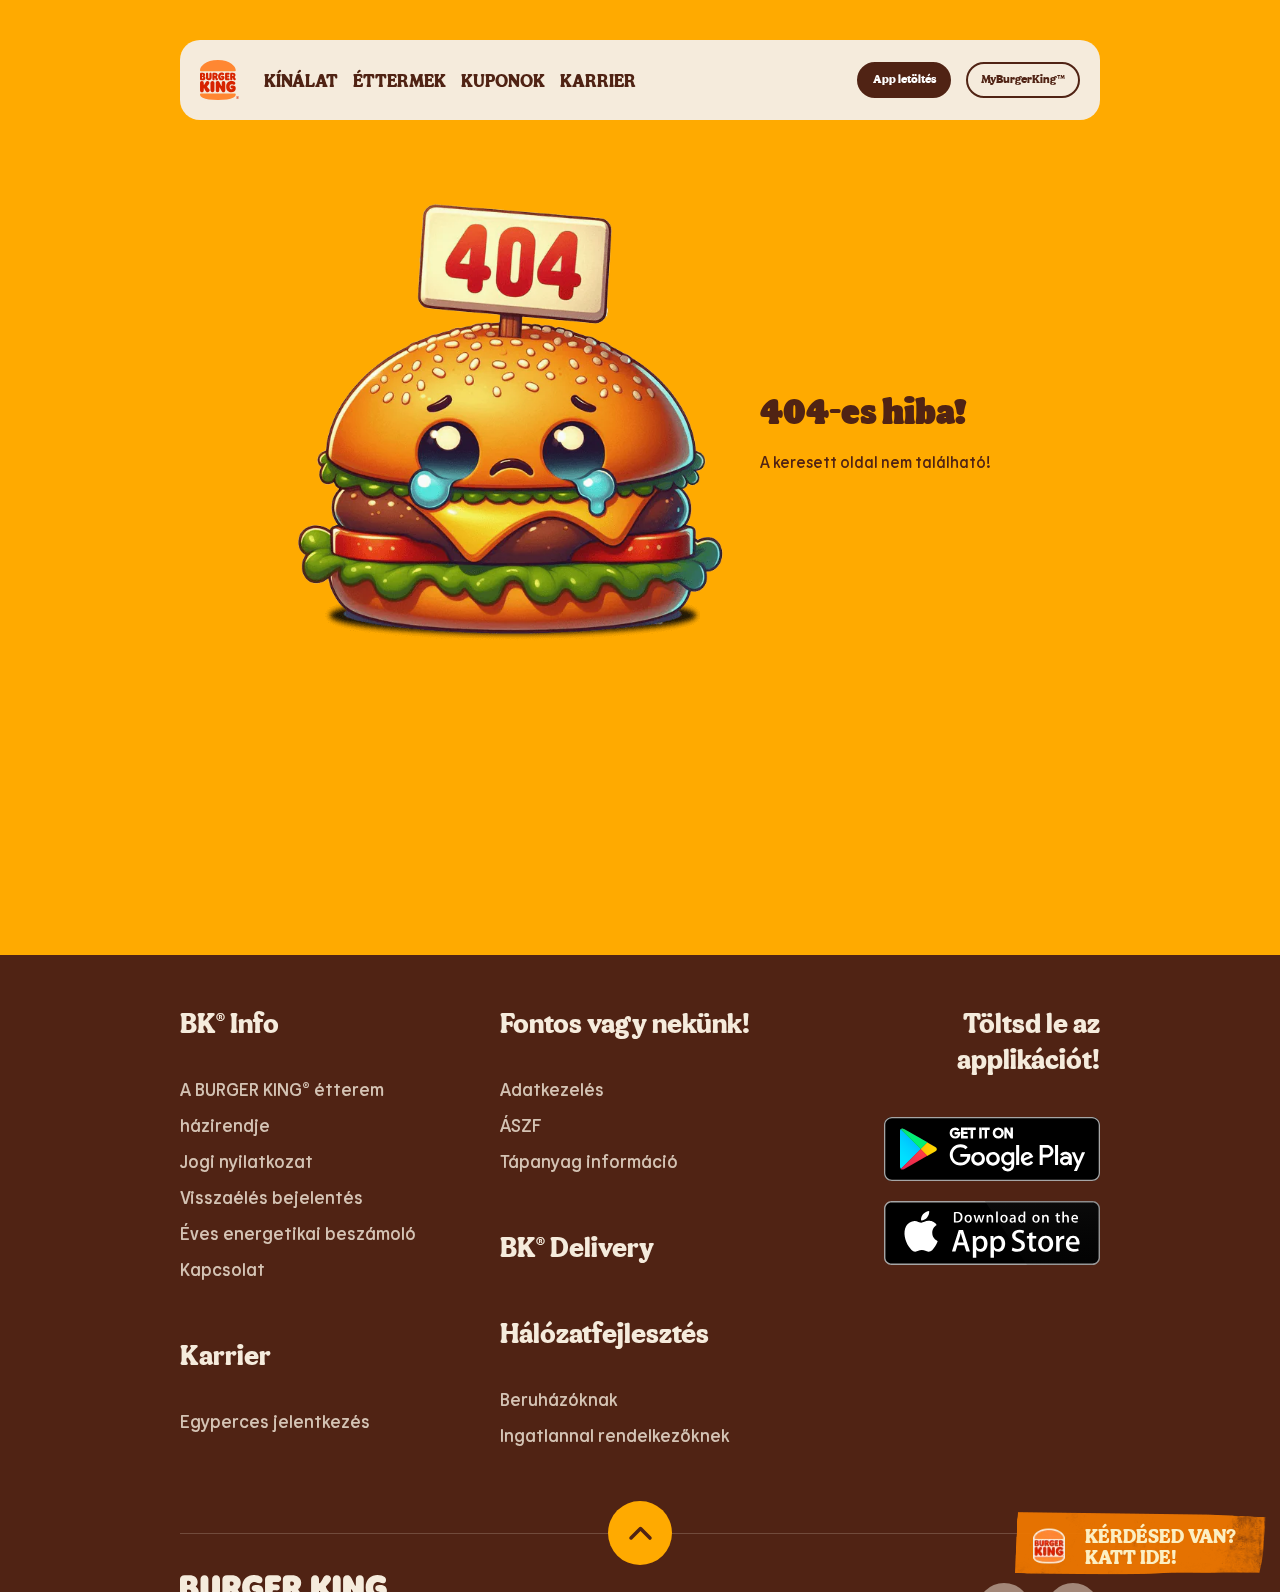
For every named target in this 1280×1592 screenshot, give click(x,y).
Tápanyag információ (589, 1161)
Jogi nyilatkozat (246, 1161)
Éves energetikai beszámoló (298, 1233)
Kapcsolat (222, 1269)
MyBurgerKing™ (1023, 78)
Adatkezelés (552, 1089)
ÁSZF (521, 1125)
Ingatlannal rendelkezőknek (615, 1435)
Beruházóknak (559, 1399)
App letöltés (904, 78)
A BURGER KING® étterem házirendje (282, 1107)
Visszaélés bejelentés (271, 1197)
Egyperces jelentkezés (275, 1421)
